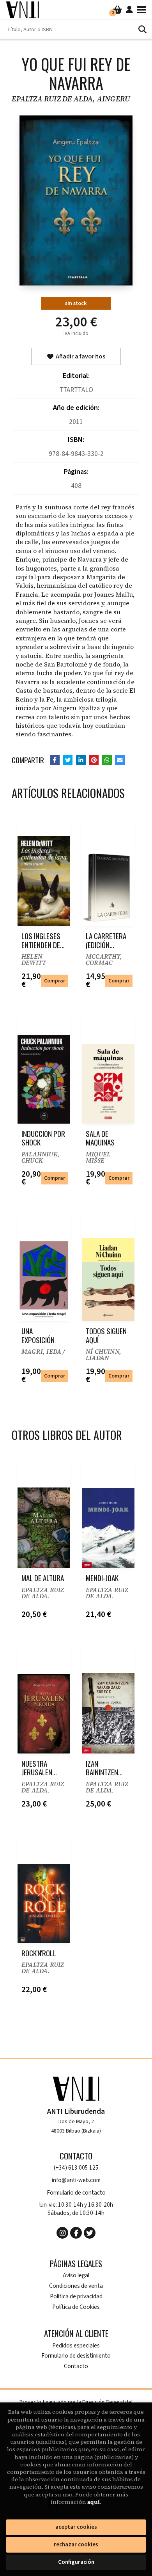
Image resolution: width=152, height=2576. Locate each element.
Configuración (76, 2562)
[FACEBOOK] (76, 2233)
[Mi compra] (118, 10)
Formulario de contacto (76, 2193)
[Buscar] (142, 29)
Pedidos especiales (76, 2346)
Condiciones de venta (76, 2286)
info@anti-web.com (76, 2180)
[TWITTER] (90, 2233)
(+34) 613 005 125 (76, 2168)
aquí (94, 2502)
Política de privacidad (76, 2297)
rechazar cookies (76, 2545)
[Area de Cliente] (129, 10)
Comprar (55, 981)
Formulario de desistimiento (76, 2356)
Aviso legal (76, 2275)
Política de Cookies (76, 2307)
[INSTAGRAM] (62, 2233)
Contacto (76, 2366)
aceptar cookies (76, 2527)
